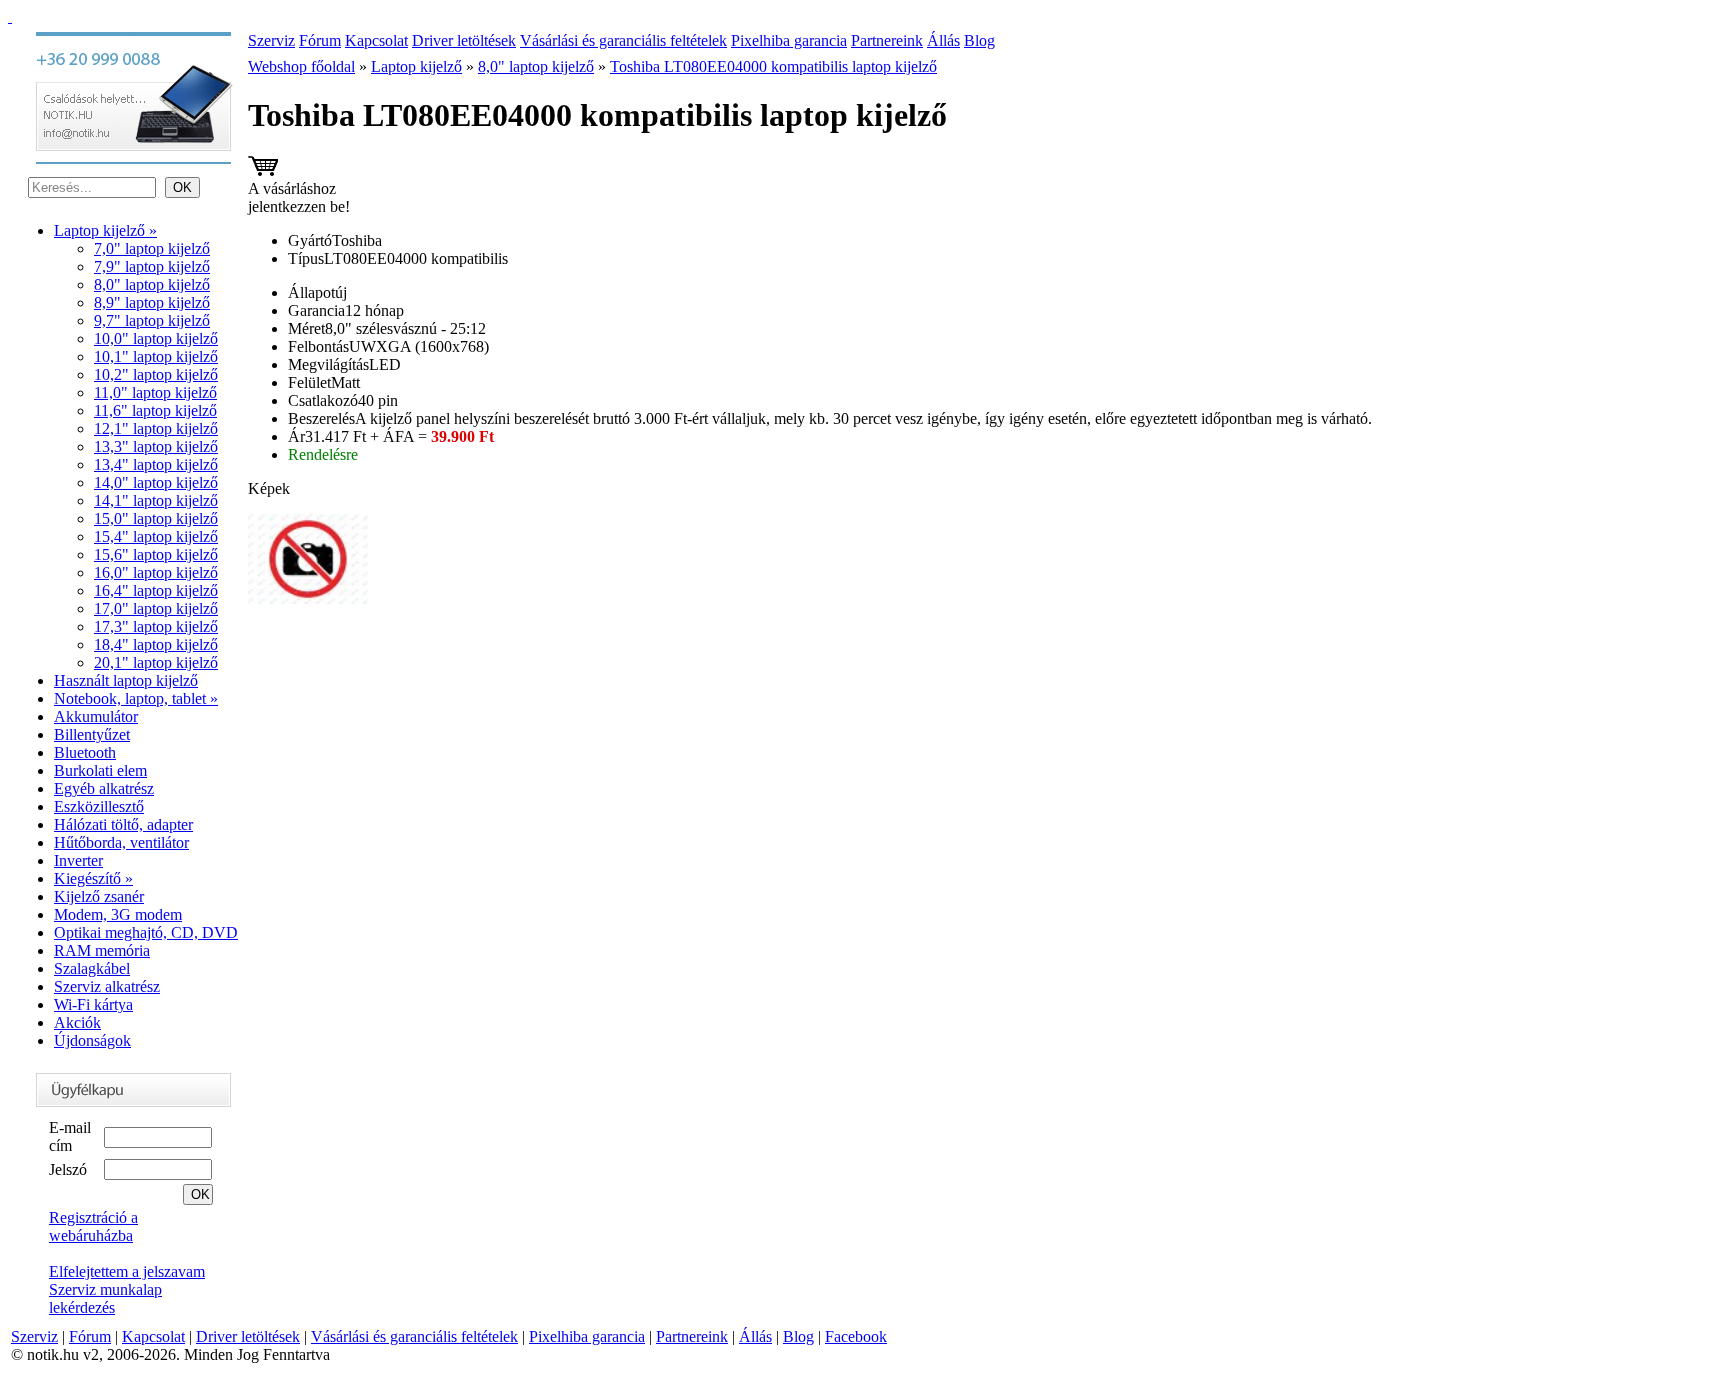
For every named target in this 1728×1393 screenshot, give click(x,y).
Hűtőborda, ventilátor (121, 842)
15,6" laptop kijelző (156, 554)
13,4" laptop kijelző (156, 464)
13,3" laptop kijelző (156, 446)
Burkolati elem (100, 770)
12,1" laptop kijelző (156, 428)
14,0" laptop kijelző (156, 482)
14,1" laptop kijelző (156, 500)
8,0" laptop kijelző (152, 284)
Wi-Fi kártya (93, 1004)
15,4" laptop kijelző (156, 536)
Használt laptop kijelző (126, 680)
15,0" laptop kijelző (156, 518)
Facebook (856, 1336)
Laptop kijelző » (105, 230)
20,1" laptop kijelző (156, 662)
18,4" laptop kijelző (156, 644)
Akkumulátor (96, 716)
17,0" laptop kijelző (156, 608)
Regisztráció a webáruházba (93, 1226)
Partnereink (887, 40)
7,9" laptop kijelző (152, 266)
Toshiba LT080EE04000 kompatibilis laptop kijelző (773, 66)
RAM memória (102, 950)
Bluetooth (85, 752)
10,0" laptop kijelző (156, 338)
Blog (979, 40)
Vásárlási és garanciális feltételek (623, 40)
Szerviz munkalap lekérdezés (105, 1298)
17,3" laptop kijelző (156, 626)
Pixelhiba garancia (789, 40)
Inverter (78, 860)
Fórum (320, 40)
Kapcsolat (376, 40)
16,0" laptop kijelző (156, 572)
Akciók (77, 1022)
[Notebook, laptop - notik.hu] (10, 16)
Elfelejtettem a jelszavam (127, 1271)
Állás (943, 40)
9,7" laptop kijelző (152, 320)
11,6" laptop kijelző (155, 410)
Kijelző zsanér (99, 896)
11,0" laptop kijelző (155, 392)
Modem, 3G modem (118, 914)
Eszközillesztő (99, 806)
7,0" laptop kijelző (152, 248)
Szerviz (271, 40)
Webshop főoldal (301, 66)
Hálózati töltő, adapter (123, 824)
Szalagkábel (92, 968)
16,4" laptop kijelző (156, 590)
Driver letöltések (464, 40)
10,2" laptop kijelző (156, 374)
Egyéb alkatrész (104, 788)
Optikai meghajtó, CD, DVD (146, 932)
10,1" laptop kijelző (156, 356)
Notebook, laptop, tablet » (136, 698)
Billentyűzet (92, 734)
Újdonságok (92, 1040)
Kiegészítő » (93, 878)
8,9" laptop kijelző (152, 302)
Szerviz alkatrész (107, 986)
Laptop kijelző (416, 66)
